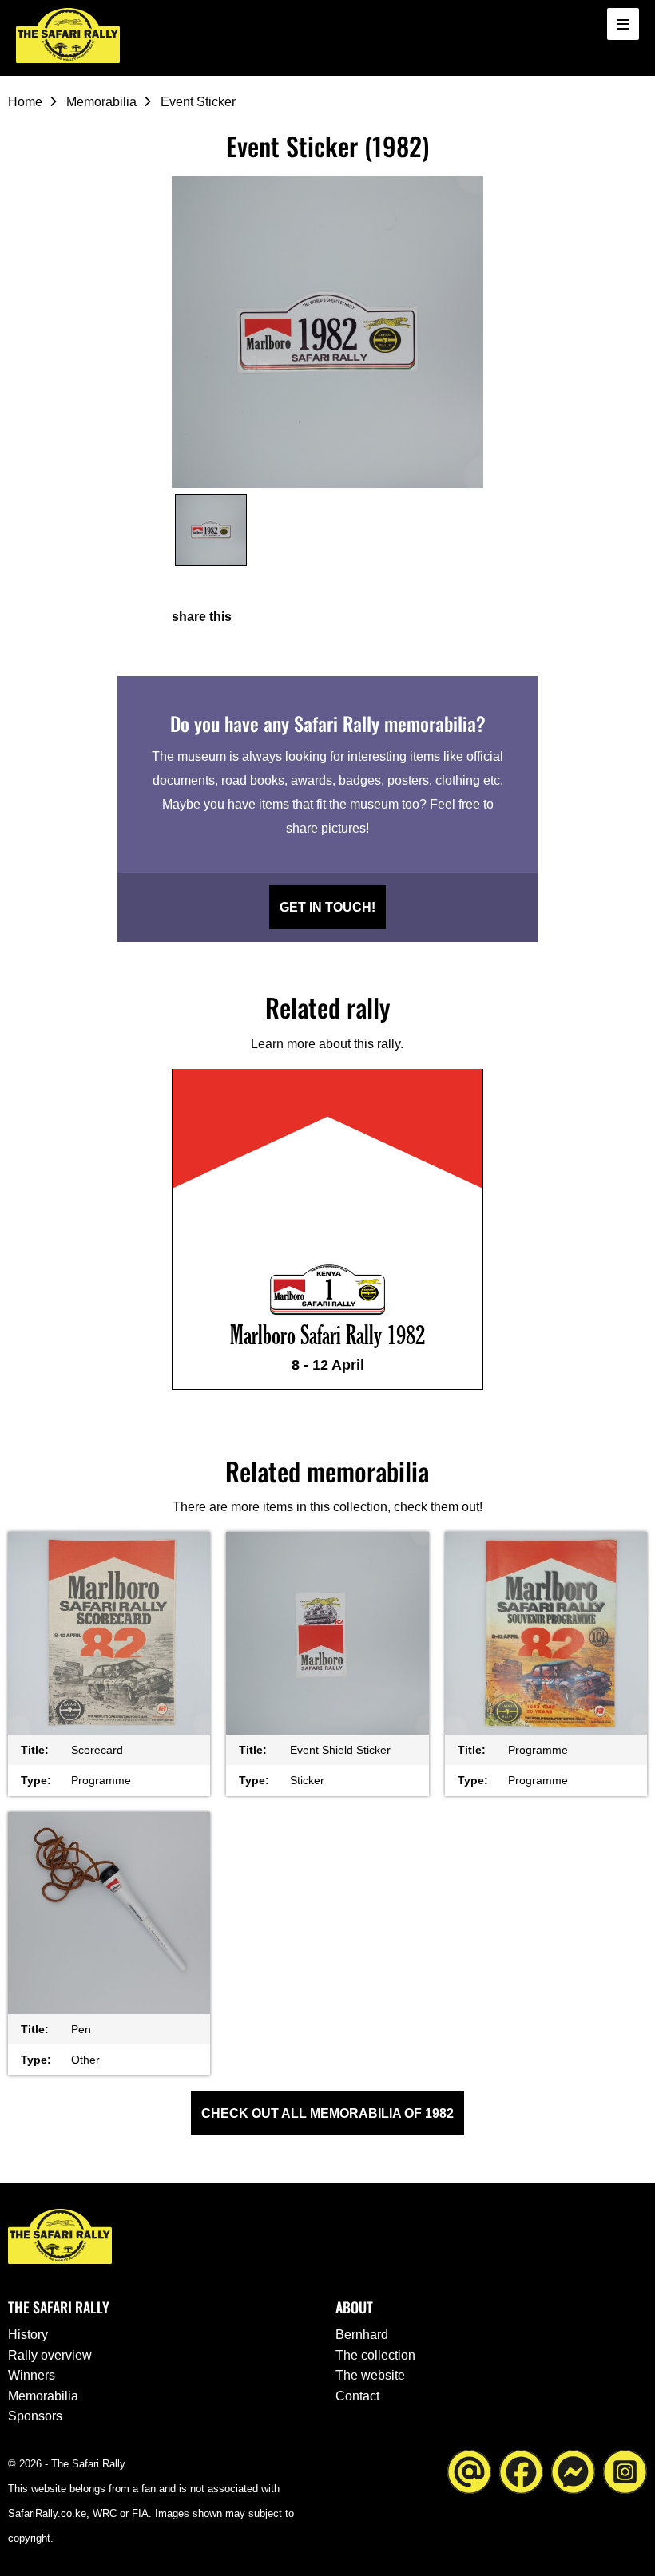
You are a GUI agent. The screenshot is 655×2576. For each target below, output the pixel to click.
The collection (375, 2355)
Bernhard (362, 2335)
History (28, 2335)
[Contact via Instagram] (625, 2471)
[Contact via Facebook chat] (573, 2471)
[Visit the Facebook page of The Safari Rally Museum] (521, 2471)
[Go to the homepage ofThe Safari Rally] (68, 36)
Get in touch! (327, 907)
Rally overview (50, 2355)
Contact (357, 2396)
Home (25, 102)
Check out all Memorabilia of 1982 (327, 2113)
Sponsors (35, 2416)
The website (370, 2375)
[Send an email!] (469, 2471)
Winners (32, 2375)
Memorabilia (101, 102)
